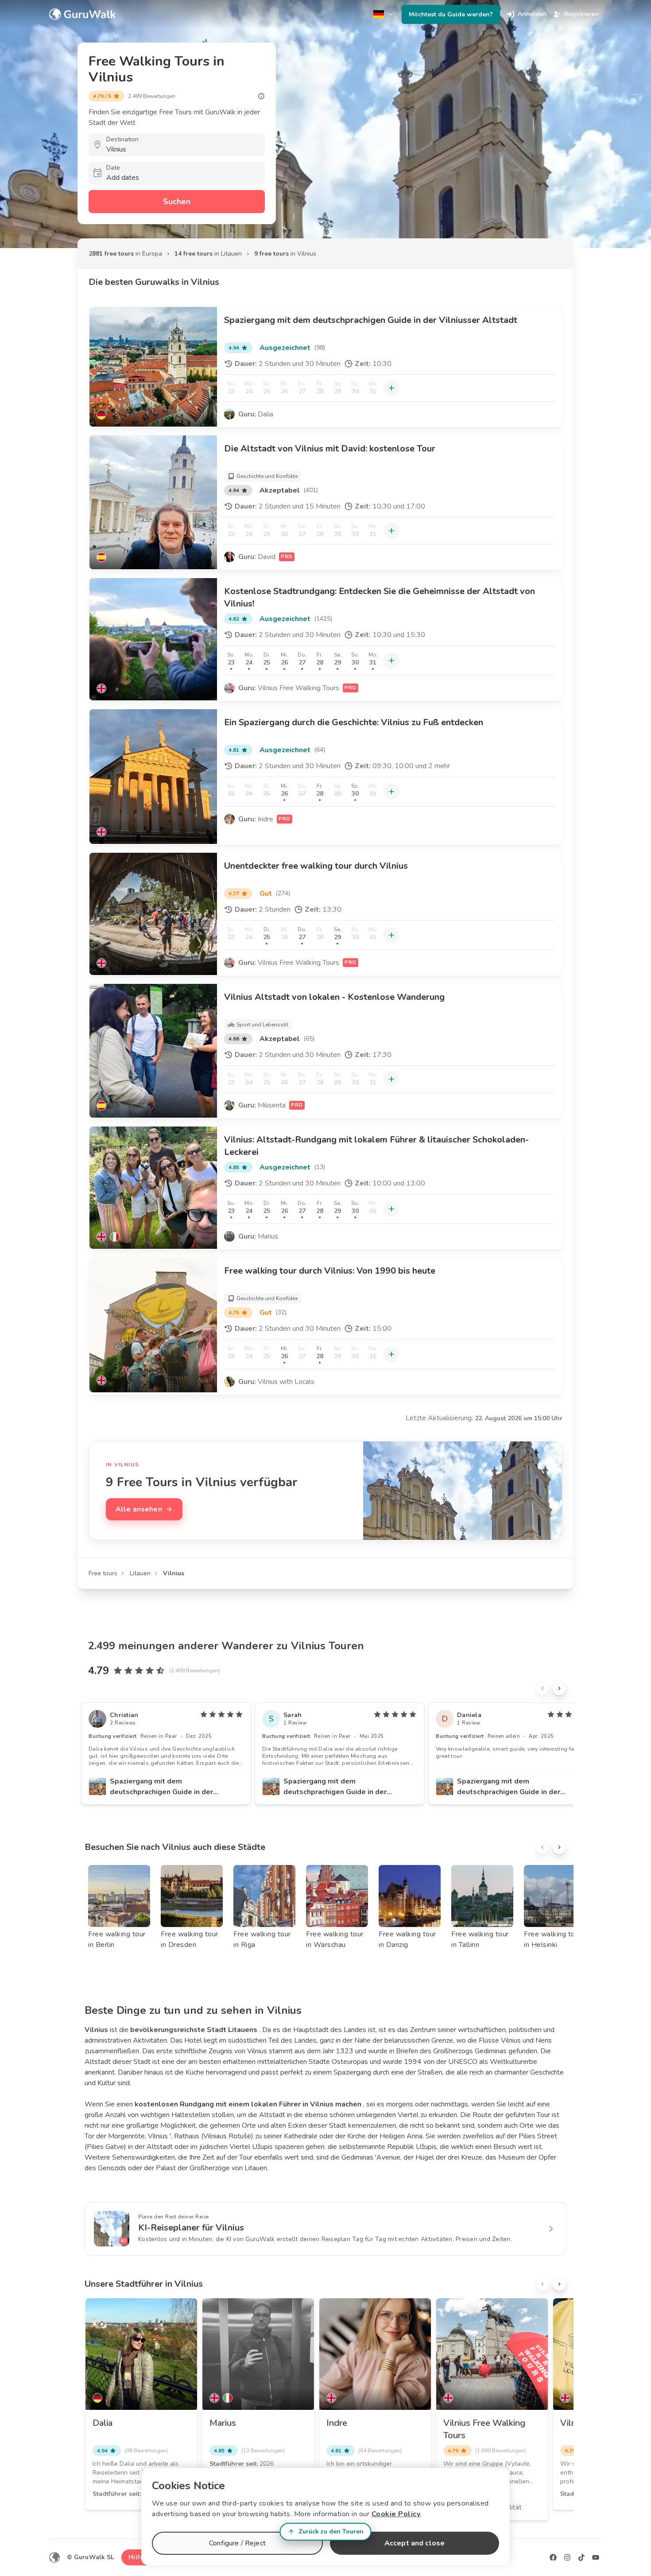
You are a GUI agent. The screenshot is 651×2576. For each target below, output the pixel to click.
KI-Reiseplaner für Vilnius (191, 2228)
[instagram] (567, 2557)
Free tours (103, 1573)
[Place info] (261, 96)
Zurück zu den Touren (331, 2531)
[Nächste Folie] (559, 1688)
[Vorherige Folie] (542, 1688)
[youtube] (596, 2557)
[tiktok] (581, 2557)
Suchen (177, 202)
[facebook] (553, 2557)
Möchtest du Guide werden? (451, 14)
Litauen (140, 1573)
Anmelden (532, 14)
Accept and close (415, 2543)
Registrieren (581, 14)
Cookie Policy (396, 2514)
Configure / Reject (237, 2543)
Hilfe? (138, 2557)
